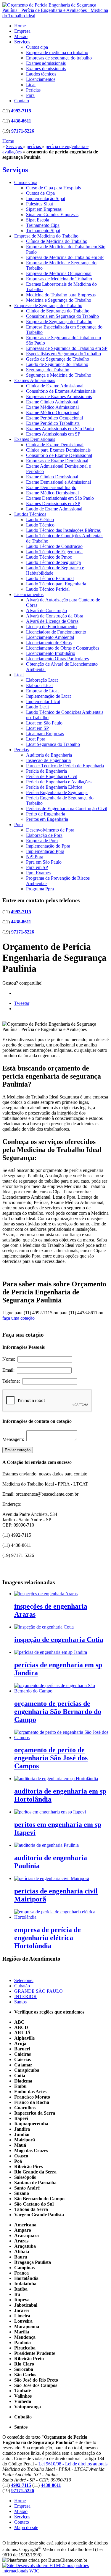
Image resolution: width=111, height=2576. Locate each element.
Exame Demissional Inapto (51, 487)
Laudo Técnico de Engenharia (54, 552)
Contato (22, 101)
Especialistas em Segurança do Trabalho (63, 354)
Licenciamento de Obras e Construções (63, 648)
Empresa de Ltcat (42, 691)
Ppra (30, 95)
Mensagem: (14, 1439)
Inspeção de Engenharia (48, 760)
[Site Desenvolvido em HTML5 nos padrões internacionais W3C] (55, 2571)
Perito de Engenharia (46, 814)
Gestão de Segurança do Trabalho (58, 359)
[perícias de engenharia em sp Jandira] (51, 1652)
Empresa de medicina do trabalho (57, 52)
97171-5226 (23, 131)
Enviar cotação (18, 1450)
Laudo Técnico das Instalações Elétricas (63, 530)
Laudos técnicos (41, 74)
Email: (10, 1370)
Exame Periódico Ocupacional (54, 418)
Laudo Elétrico (40, 520)
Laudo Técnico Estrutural (50, 578)
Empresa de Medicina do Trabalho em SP (65, 257)
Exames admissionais (46, 63)
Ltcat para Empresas (45, 734)
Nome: (10, 1359)
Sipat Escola (38, 220)
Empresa (22, 31)
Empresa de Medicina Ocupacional (59, 273)
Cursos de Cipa (40, 193)
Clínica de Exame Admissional (55, 386)
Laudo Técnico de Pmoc (49, 557)
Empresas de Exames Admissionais (59, 396)
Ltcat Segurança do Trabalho (53, 744)
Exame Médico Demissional (52, 493)
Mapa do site (26, 2527)
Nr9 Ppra (35, 857)
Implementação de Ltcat (48, 696)
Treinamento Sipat (43, 231)
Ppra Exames (38, 873)
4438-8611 (21, 121)
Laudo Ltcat (37, 707)
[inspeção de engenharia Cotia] (44, 1627)
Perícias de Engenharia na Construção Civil (67, 808)
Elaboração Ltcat (42, 680)
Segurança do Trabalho (48, 370)
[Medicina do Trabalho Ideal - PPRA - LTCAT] (55, 16)
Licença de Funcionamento (51, 627)
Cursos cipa (37, 47)
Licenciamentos (41, 79)
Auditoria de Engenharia (49, 755)
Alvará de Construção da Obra (55, 616)
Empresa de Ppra (42, 841)
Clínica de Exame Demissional (55, 445)
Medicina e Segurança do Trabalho (59, 300)
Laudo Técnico (40, 525)
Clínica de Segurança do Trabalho (58, 311)
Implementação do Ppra (48, 846)
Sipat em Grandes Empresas (52, 214)
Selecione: (24, 1980)
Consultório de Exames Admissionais (61, 391)
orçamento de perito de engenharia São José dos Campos (51, 1758)
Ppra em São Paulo (44, 862)
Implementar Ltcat (43, 701)
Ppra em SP (37, 867)
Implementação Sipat (46, 198)
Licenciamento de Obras (49, 643)
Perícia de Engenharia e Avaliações (59, 782)
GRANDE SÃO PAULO (38, 1991)
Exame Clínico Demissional (52, 477)
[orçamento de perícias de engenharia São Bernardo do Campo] (61, 1691)
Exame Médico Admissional (52, 407)
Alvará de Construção (46, 610)
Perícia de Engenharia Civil (52, 776)
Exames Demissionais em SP (53, 503)
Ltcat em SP (37, 728)
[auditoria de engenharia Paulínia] (46, 1845)
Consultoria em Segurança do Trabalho (62, 316)
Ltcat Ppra (36, 739)
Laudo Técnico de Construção (54, 546)
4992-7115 (21, 111)
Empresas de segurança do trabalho (59, 58)
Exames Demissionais (35, 439)
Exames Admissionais (35, 380)
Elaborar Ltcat (39, 685)
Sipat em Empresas (44, 209)
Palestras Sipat (40, 204)
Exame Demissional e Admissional (58, 482)
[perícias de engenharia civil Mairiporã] (52, 1878)
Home (20, 26)
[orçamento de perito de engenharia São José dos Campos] (61, 1737)
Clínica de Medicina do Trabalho (57, 241)
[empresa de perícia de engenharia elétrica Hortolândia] (61, 1917)
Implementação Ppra (45, 851)
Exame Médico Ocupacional (53, 412)
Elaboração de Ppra (44, 835)
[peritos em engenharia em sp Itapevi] (50, 1812)
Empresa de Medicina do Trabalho (46, 236)
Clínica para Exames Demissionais (58, 450)
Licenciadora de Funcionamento (56, 632)
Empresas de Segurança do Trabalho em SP (67, 348)
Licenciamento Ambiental (50, 637)
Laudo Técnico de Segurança (53, 562)
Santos (20, 2002)
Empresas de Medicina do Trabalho (59, 279)
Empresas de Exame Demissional (57, 461)
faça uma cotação (18, 1318)
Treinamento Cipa (43, 225)
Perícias (33, 90)
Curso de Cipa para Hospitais (53, 188)
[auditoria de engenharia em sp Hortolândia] (56, 1779)
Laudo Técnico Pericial (48, 589)
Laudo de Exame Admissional (54, 509)
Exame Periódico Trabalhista (53, 423)
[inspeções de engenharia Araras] (46, 1594)
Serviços (22, 42)
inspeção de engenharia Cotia (59, 1640)
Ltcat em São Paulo (44, 723)
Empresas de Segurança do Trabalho (48, 305)
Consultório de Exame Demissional (59, 455)
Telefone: (12, 1381)
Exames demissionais (46, 69)
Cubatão (22, 1986)
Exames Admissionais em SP (53, 434)
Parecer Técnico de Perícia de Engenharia (65, 766)
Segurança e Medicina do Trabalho (59, 375)
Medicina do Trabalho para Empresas (61, 295)
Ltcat (31, 85)
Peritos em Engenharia (47, 819)
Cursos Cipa (26, 182)
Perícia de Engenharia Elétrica (54, 787)
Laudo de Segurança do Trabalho (57, 364)
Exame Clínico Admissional (52, 402)
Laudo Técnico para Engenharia (56, 584)
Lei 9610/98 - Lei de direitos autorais (73, 2464)
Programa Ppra (40, 889)
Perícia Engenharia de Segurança (57, 792)
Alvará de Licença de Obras (52, 621)
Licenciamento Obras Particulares (57, 659)
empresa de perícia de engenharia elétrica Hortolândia (48, 1938)
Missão (21, 36)
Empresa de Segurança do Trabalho (59, 322)
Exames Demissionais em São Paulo (60, 498)
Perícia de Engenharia (46, 771)
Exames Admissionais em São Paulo (60, 429)
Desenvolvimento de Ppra (50, 830)
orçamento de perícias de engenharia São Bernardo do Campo (58, 1711)
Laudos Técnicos (30, 514)
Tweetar (22, 1003)
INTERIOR (25, 1996)
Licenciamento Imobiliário (51, 653)
